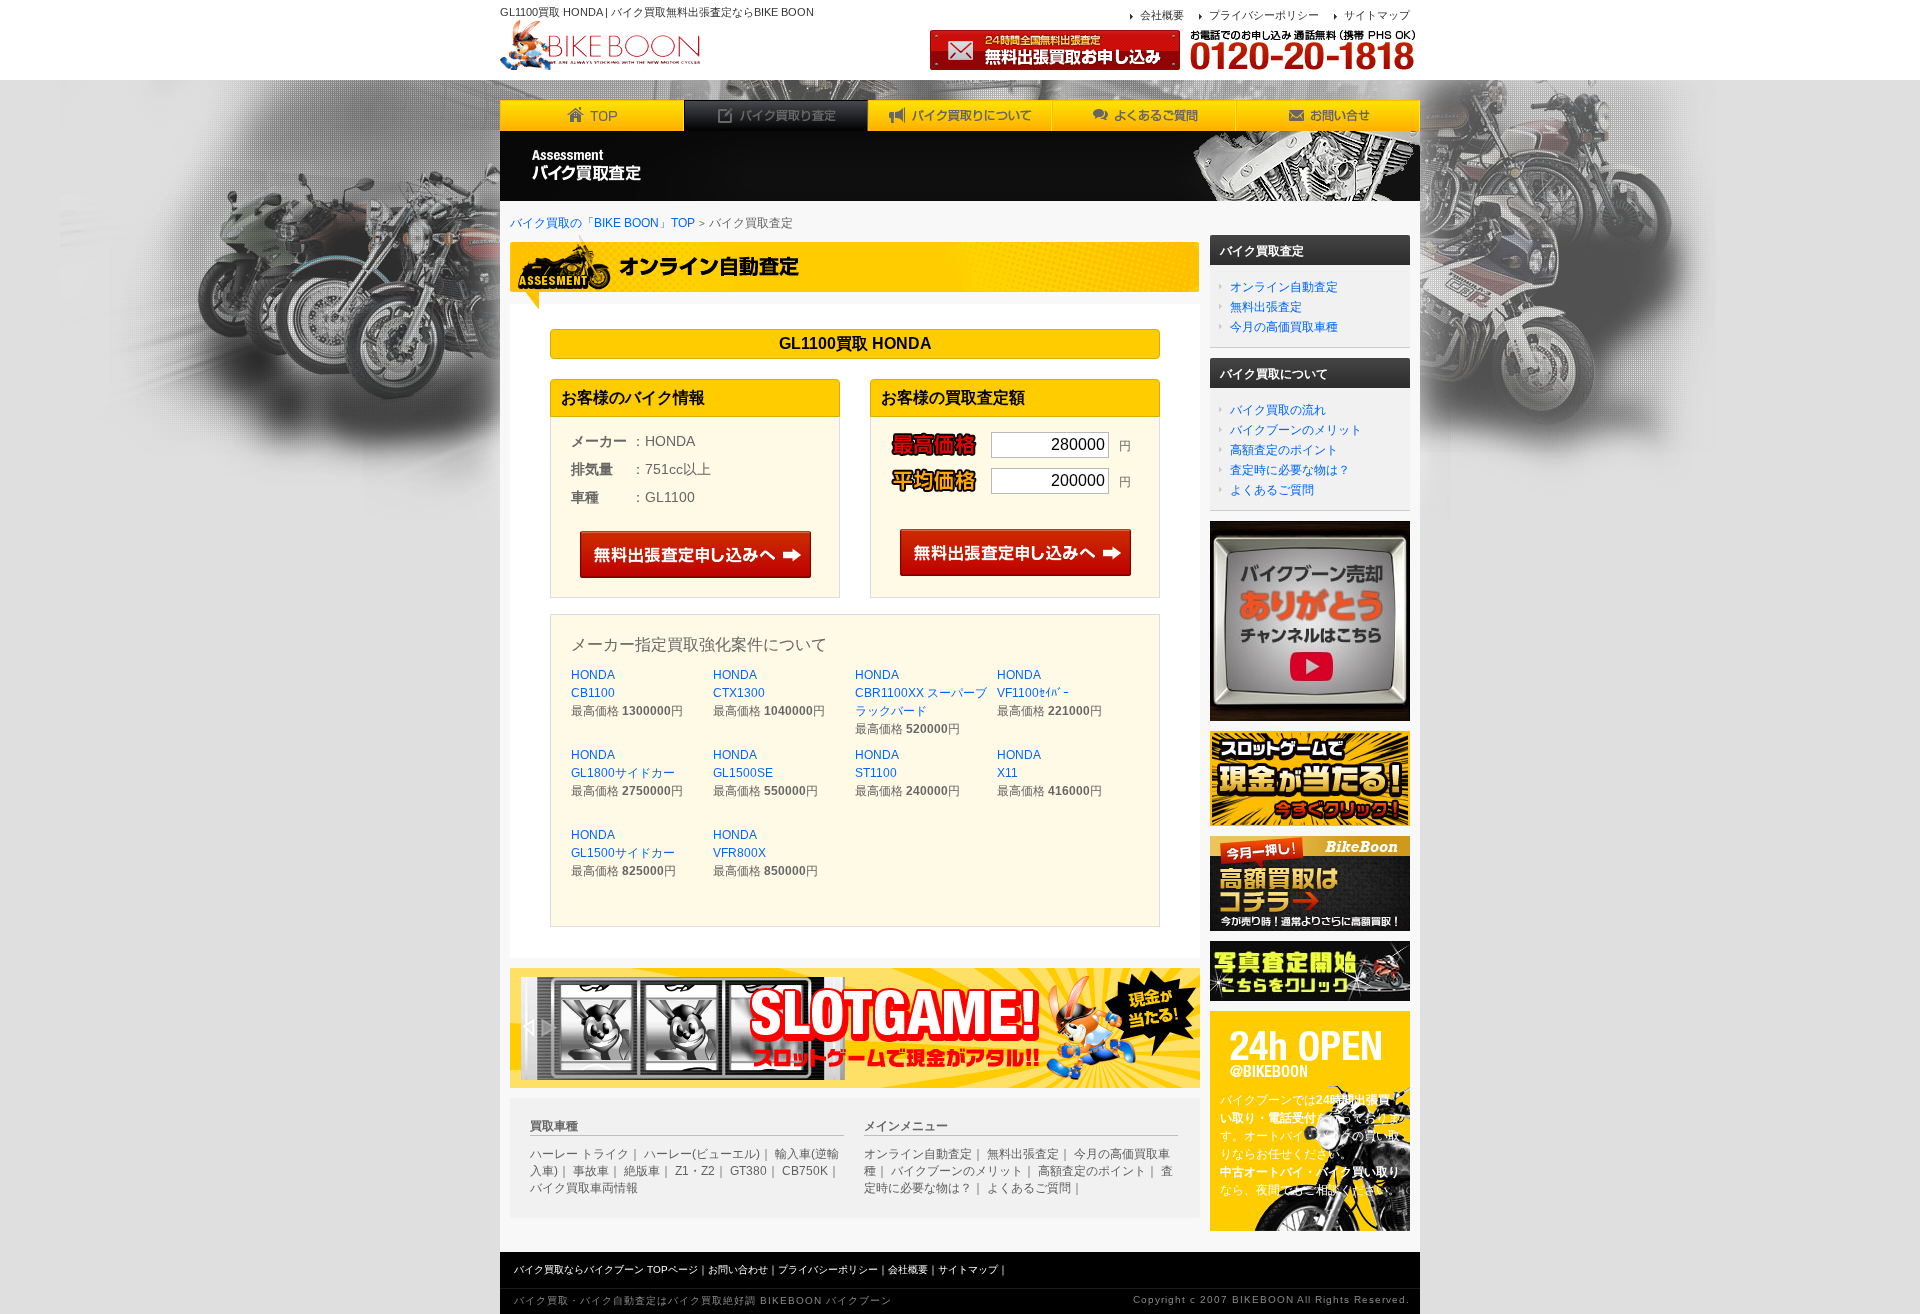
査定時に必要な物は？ (1290, 470)
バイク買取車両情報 (584, 1188)
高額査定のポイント (1284, 450)
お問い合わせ (738, 1269)
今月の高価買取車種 (1284, 327)
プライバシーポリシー (1264, 15)
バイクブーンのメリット (1296, 430)
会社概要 (1162, 15)
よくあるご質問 (1272, 490)
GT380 (748, 1171)
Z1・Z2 (695, 1171)
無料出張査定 (1266, 307)
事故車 (591, 1171)
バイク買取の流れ (1278, 410)
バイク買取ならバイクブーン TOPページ (606, 1269)
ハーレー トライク (579, 1154)
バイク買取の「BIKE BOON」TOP (602, 223)
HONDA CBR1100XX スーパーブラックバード (921, 693)
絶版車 (642, 1171)
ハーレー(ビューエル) (702, 1154)
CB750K (805, 1171)
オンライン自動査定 (1284, 287)
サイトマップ (1377, 15)
